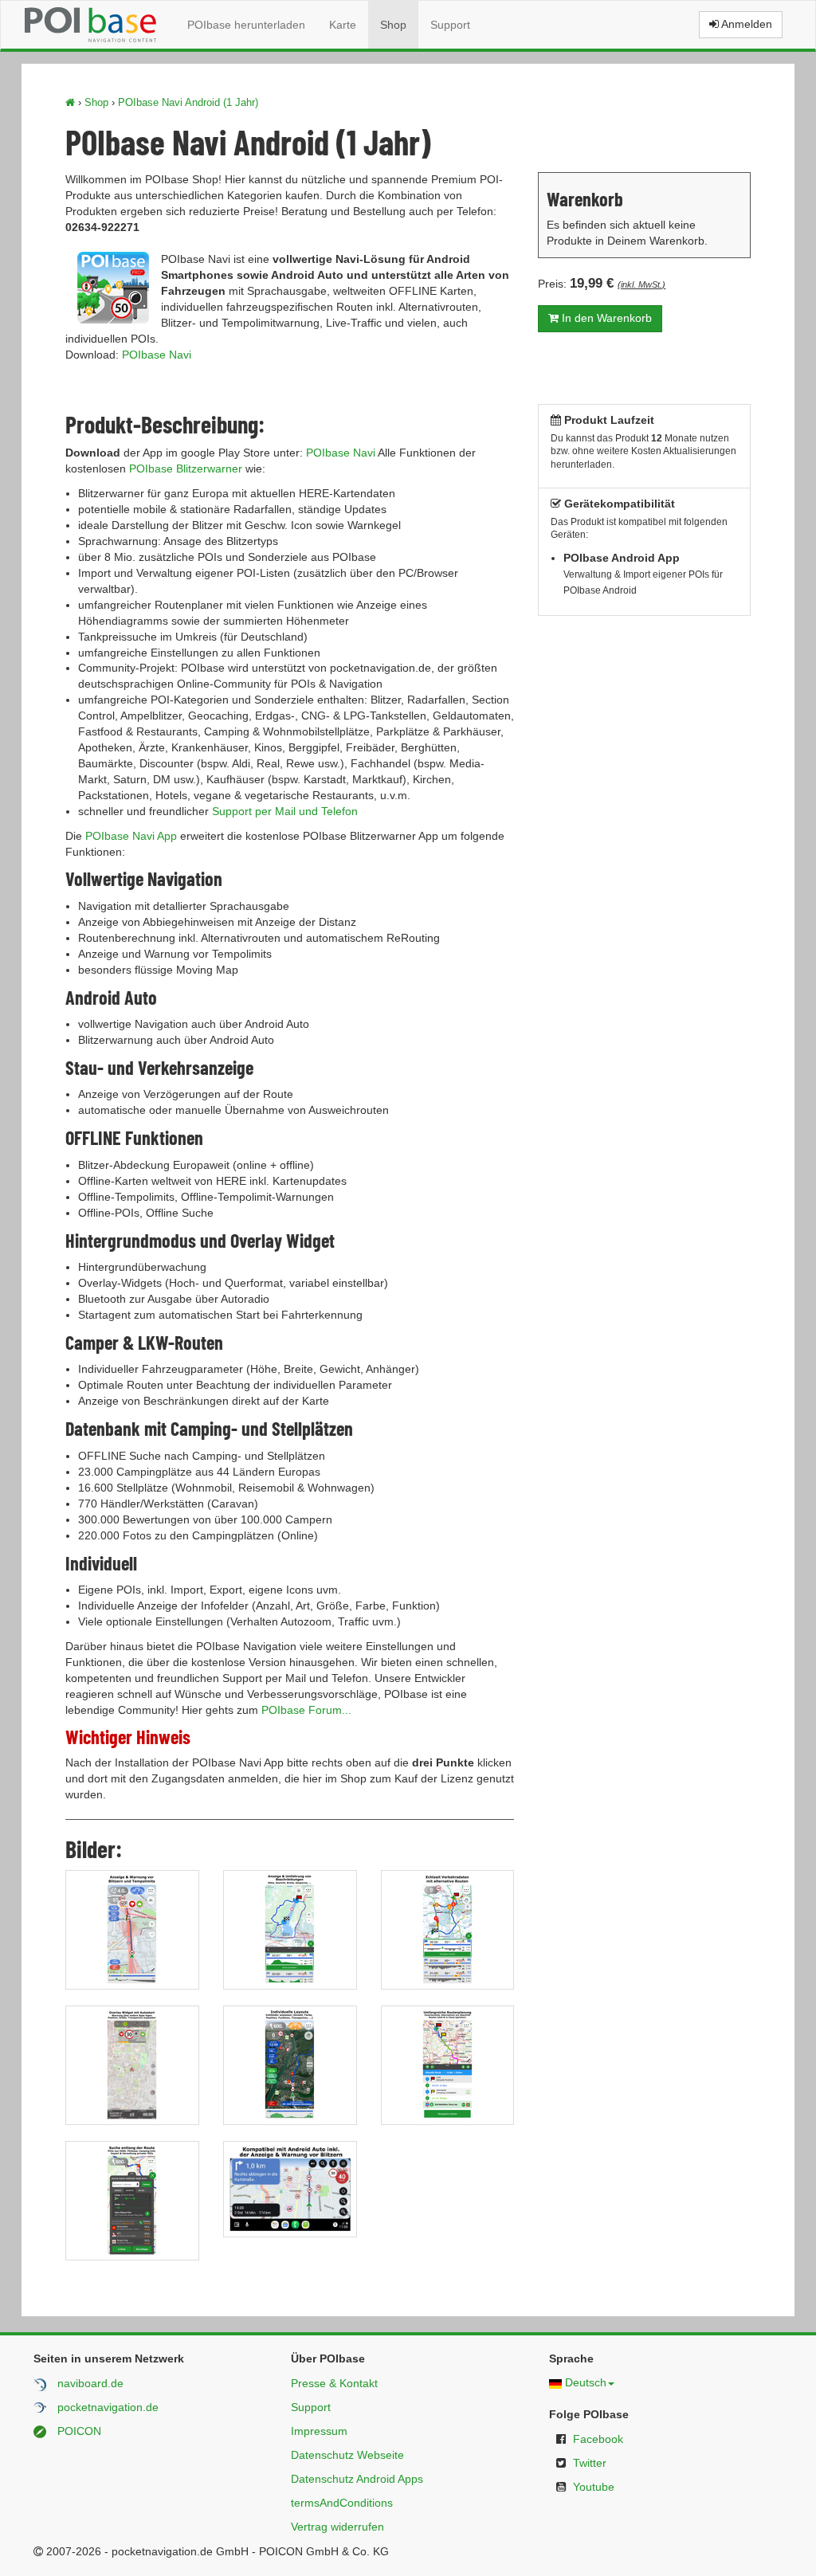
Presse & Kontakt (334, 2383)
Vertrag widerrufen (337, 2527)
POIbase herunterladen (246, 25)
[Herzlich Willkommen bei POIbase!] (70, 102)
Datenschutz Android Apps (357, 2479)
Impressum (319, 2431)
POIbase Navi (157, 355)
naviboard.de (90, 2383)
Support (450, 25)
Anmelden (745, 24)
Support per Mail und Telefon (285, 811)
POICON (79, 2431)
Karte (343, 25)
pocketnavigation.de (108, 2407)
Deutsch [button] (586, 2382)
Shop (393, 25)
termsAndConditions (342, 2503)
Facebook (598, 2439)
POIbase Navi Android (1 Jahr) (188, 102)
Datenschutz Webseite (347, 2455)
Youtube (594, 2487)
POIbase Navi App (131, 836)
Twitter (590, 2463)
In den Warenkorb (605, 318)
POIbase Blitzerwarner (186, 469)
